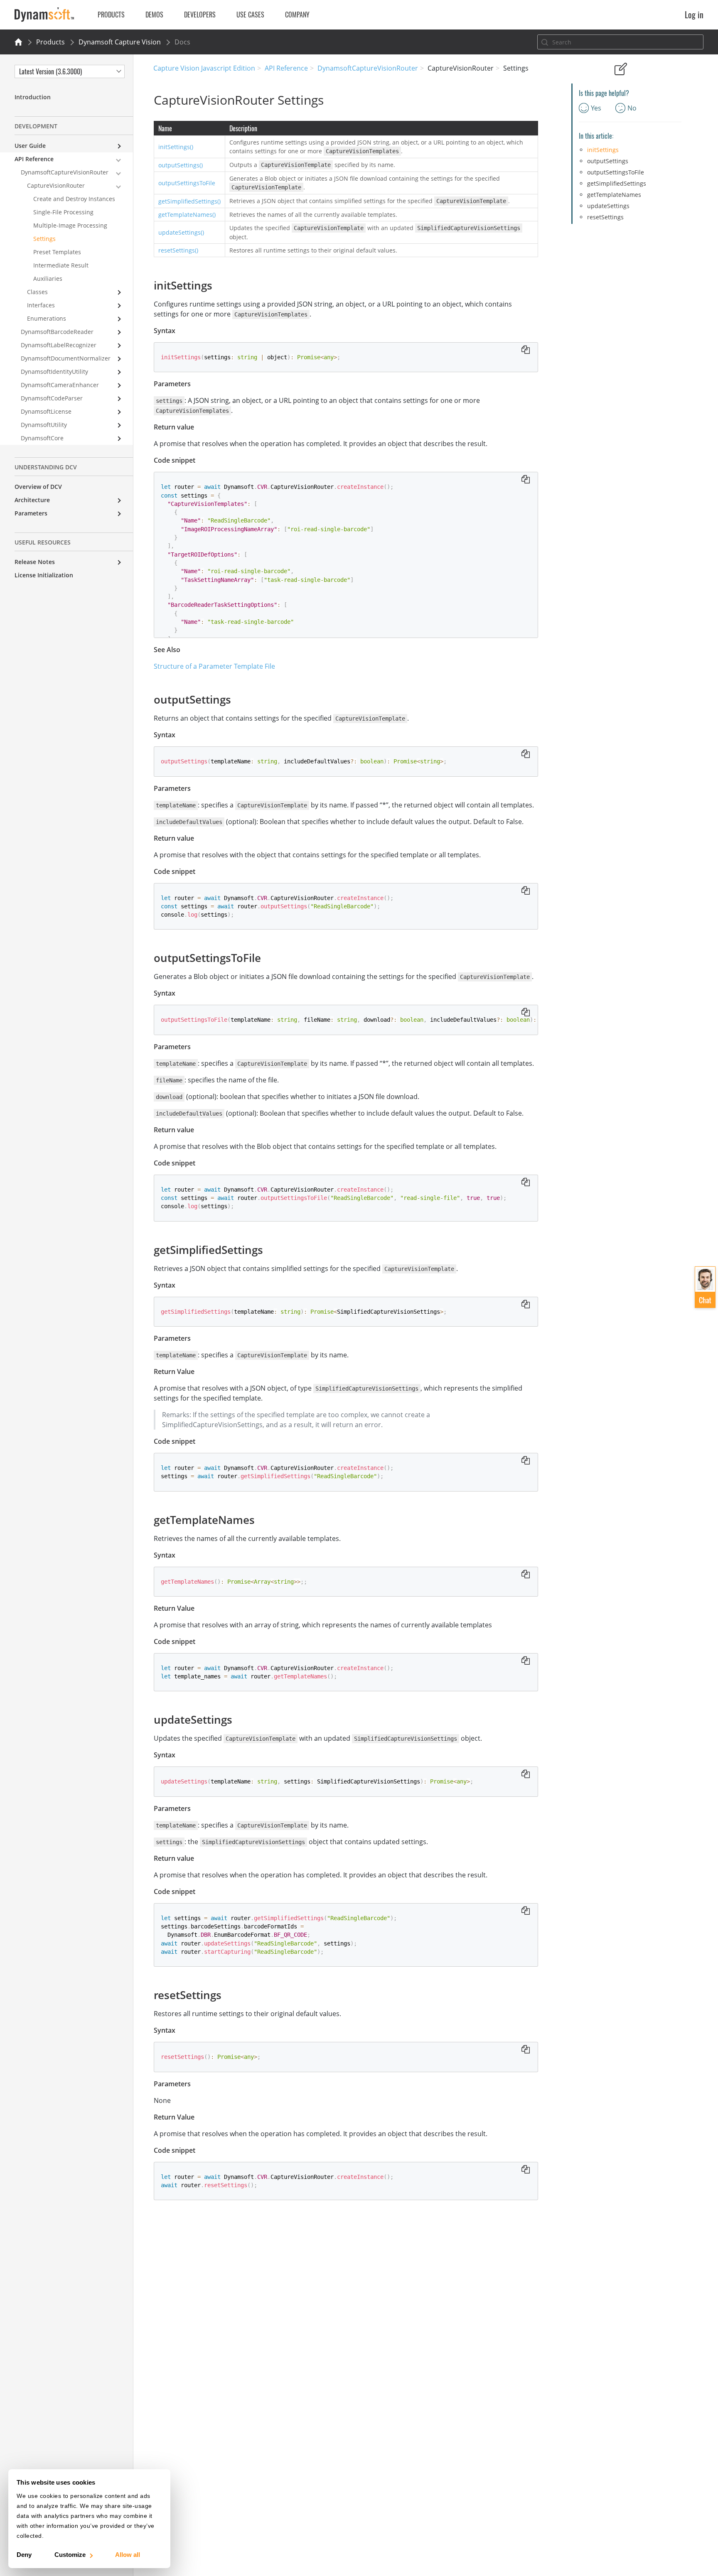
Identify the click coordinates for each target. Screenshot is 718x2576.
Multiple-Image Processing (70, 225)
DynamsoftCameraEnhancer (60, 385)
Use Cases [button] (250, 15)
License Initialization (44, 575)
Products (50, 42)
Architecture (32, 500)
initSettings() (176, 147)
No (632, 108)
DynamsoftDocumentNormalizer (66, 358)
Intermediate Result (61, 265)
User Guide (30, 146)
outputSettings (608, 161)
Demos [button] (154, 15)
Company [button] (297, 15)
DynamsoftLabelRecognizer (59, 345)
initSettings (603, 150)
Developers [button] (200, 15)
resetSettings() (178, 250)
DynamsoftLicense (46, 411)
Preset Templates (57, 252)
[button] (705, 1287)
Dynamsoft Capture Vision (120, 42)
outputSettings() (181, 165)
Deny (24, 2555)
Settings (44, 239)
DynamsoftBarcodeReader (57, 332)
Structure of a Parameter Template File (214, 666)
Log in (694, 15)
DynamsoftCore (42, 438)
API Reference (286, 68)
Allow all (128, 2555)
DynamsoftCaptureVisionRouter (368, 68)
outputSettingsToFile (187, 183)
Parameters (31, 513)
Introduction (33, 97)
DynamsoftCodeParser (52, 398)
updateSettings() (181, 232)
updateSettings (608, 206)
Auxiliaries (48, 278)
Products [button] (111, 15)
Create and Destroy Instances (74, 199)
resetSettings (605, 217)
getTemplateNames (614, 195)
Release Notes (35, 562)
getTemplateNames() (187, 215)
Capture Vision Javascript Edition (204, 68)
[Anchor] (218, 285)
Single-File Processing (63, 212)
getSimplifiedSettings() (189, 201)
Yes (596, 108)
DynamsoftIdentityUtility (54, 372)
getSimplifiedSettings (617, 183)
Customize (70, 2555)
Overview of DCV (38, 487)
